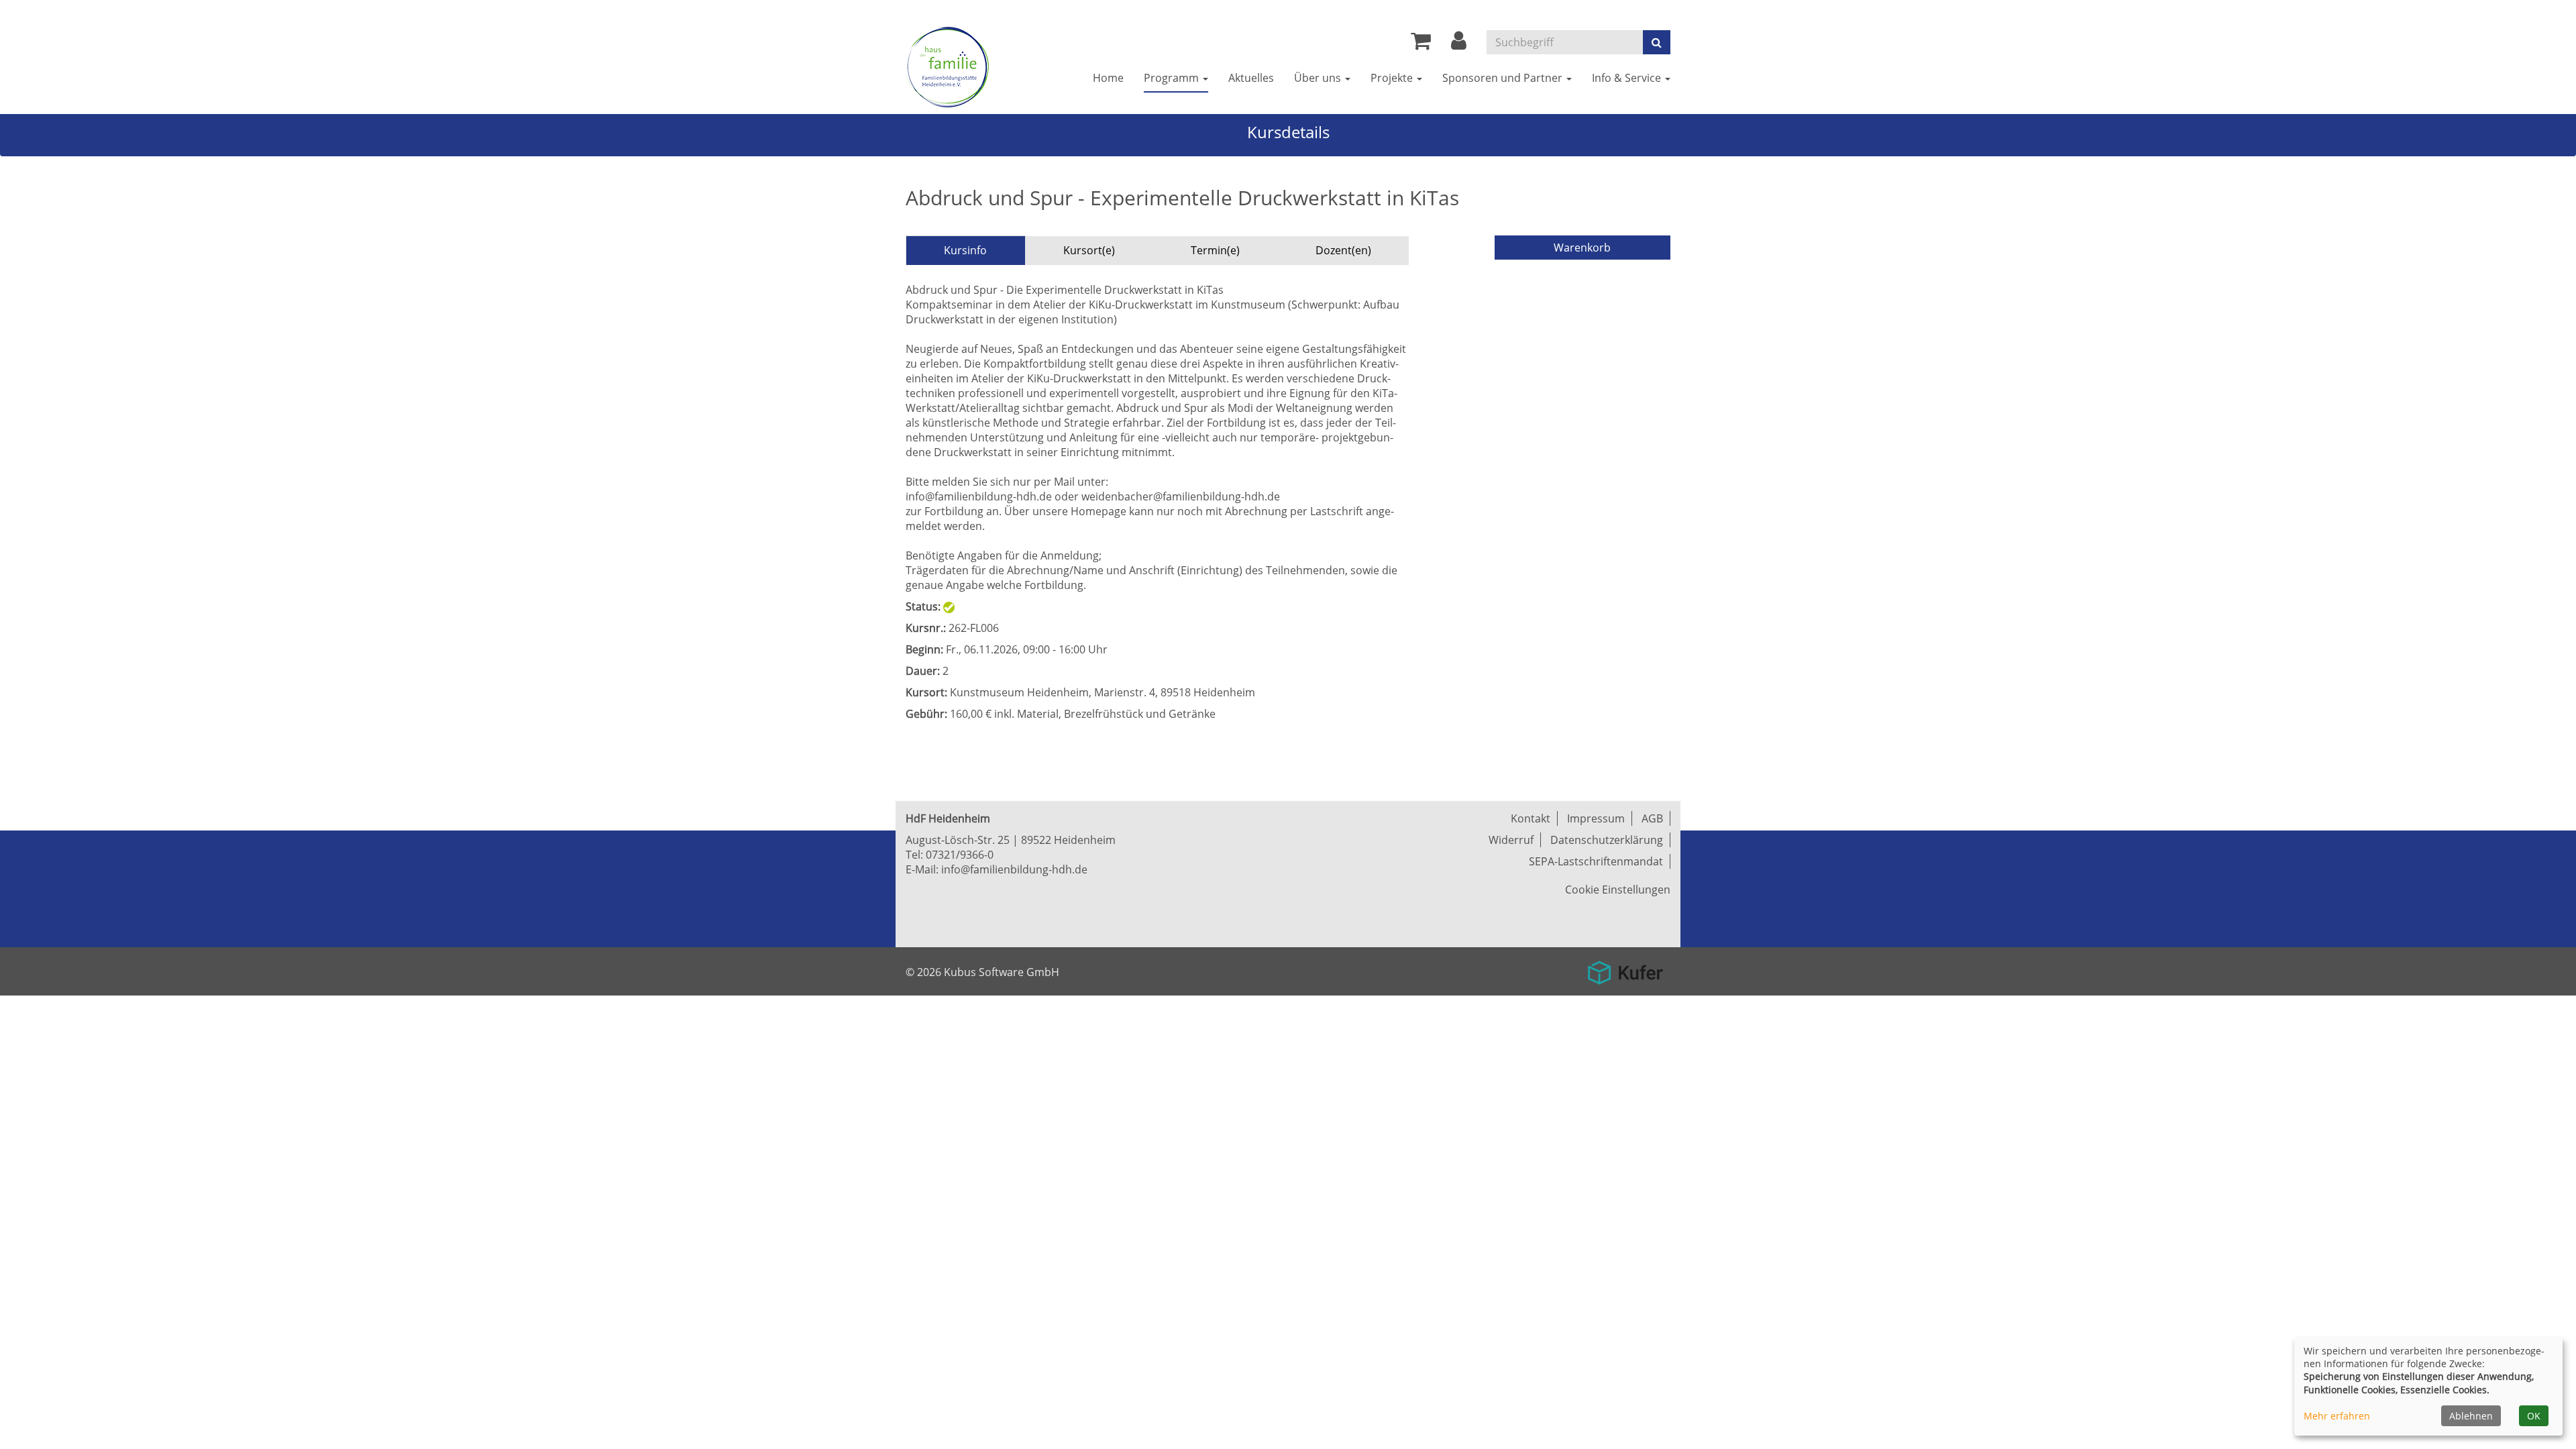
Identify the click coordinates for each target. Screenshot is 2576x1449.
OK (2534, 1416)
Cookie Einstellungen (1618, 890)
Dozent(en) (1343, 250)
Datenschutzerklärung (1607, 840)
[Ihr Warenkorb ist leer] (1421, 44)
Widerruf (1511, 840)
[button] (1459, 44)
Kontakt (1531, 818)
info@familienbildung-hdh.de (1014, 869)
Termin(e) (1215, 250)
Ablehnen (2471, 1416)
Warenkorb (1582, 248)
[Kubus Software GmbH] (1625, 968)
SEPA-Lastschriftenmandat (1596, 861)
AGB (1652, 818)
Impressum (1596, 818)
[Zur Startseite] (947, 67)
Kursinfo (965, 250)
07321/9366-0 (960, 855)
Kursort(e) (1089, 250)
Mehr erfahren (2337, 1416)
